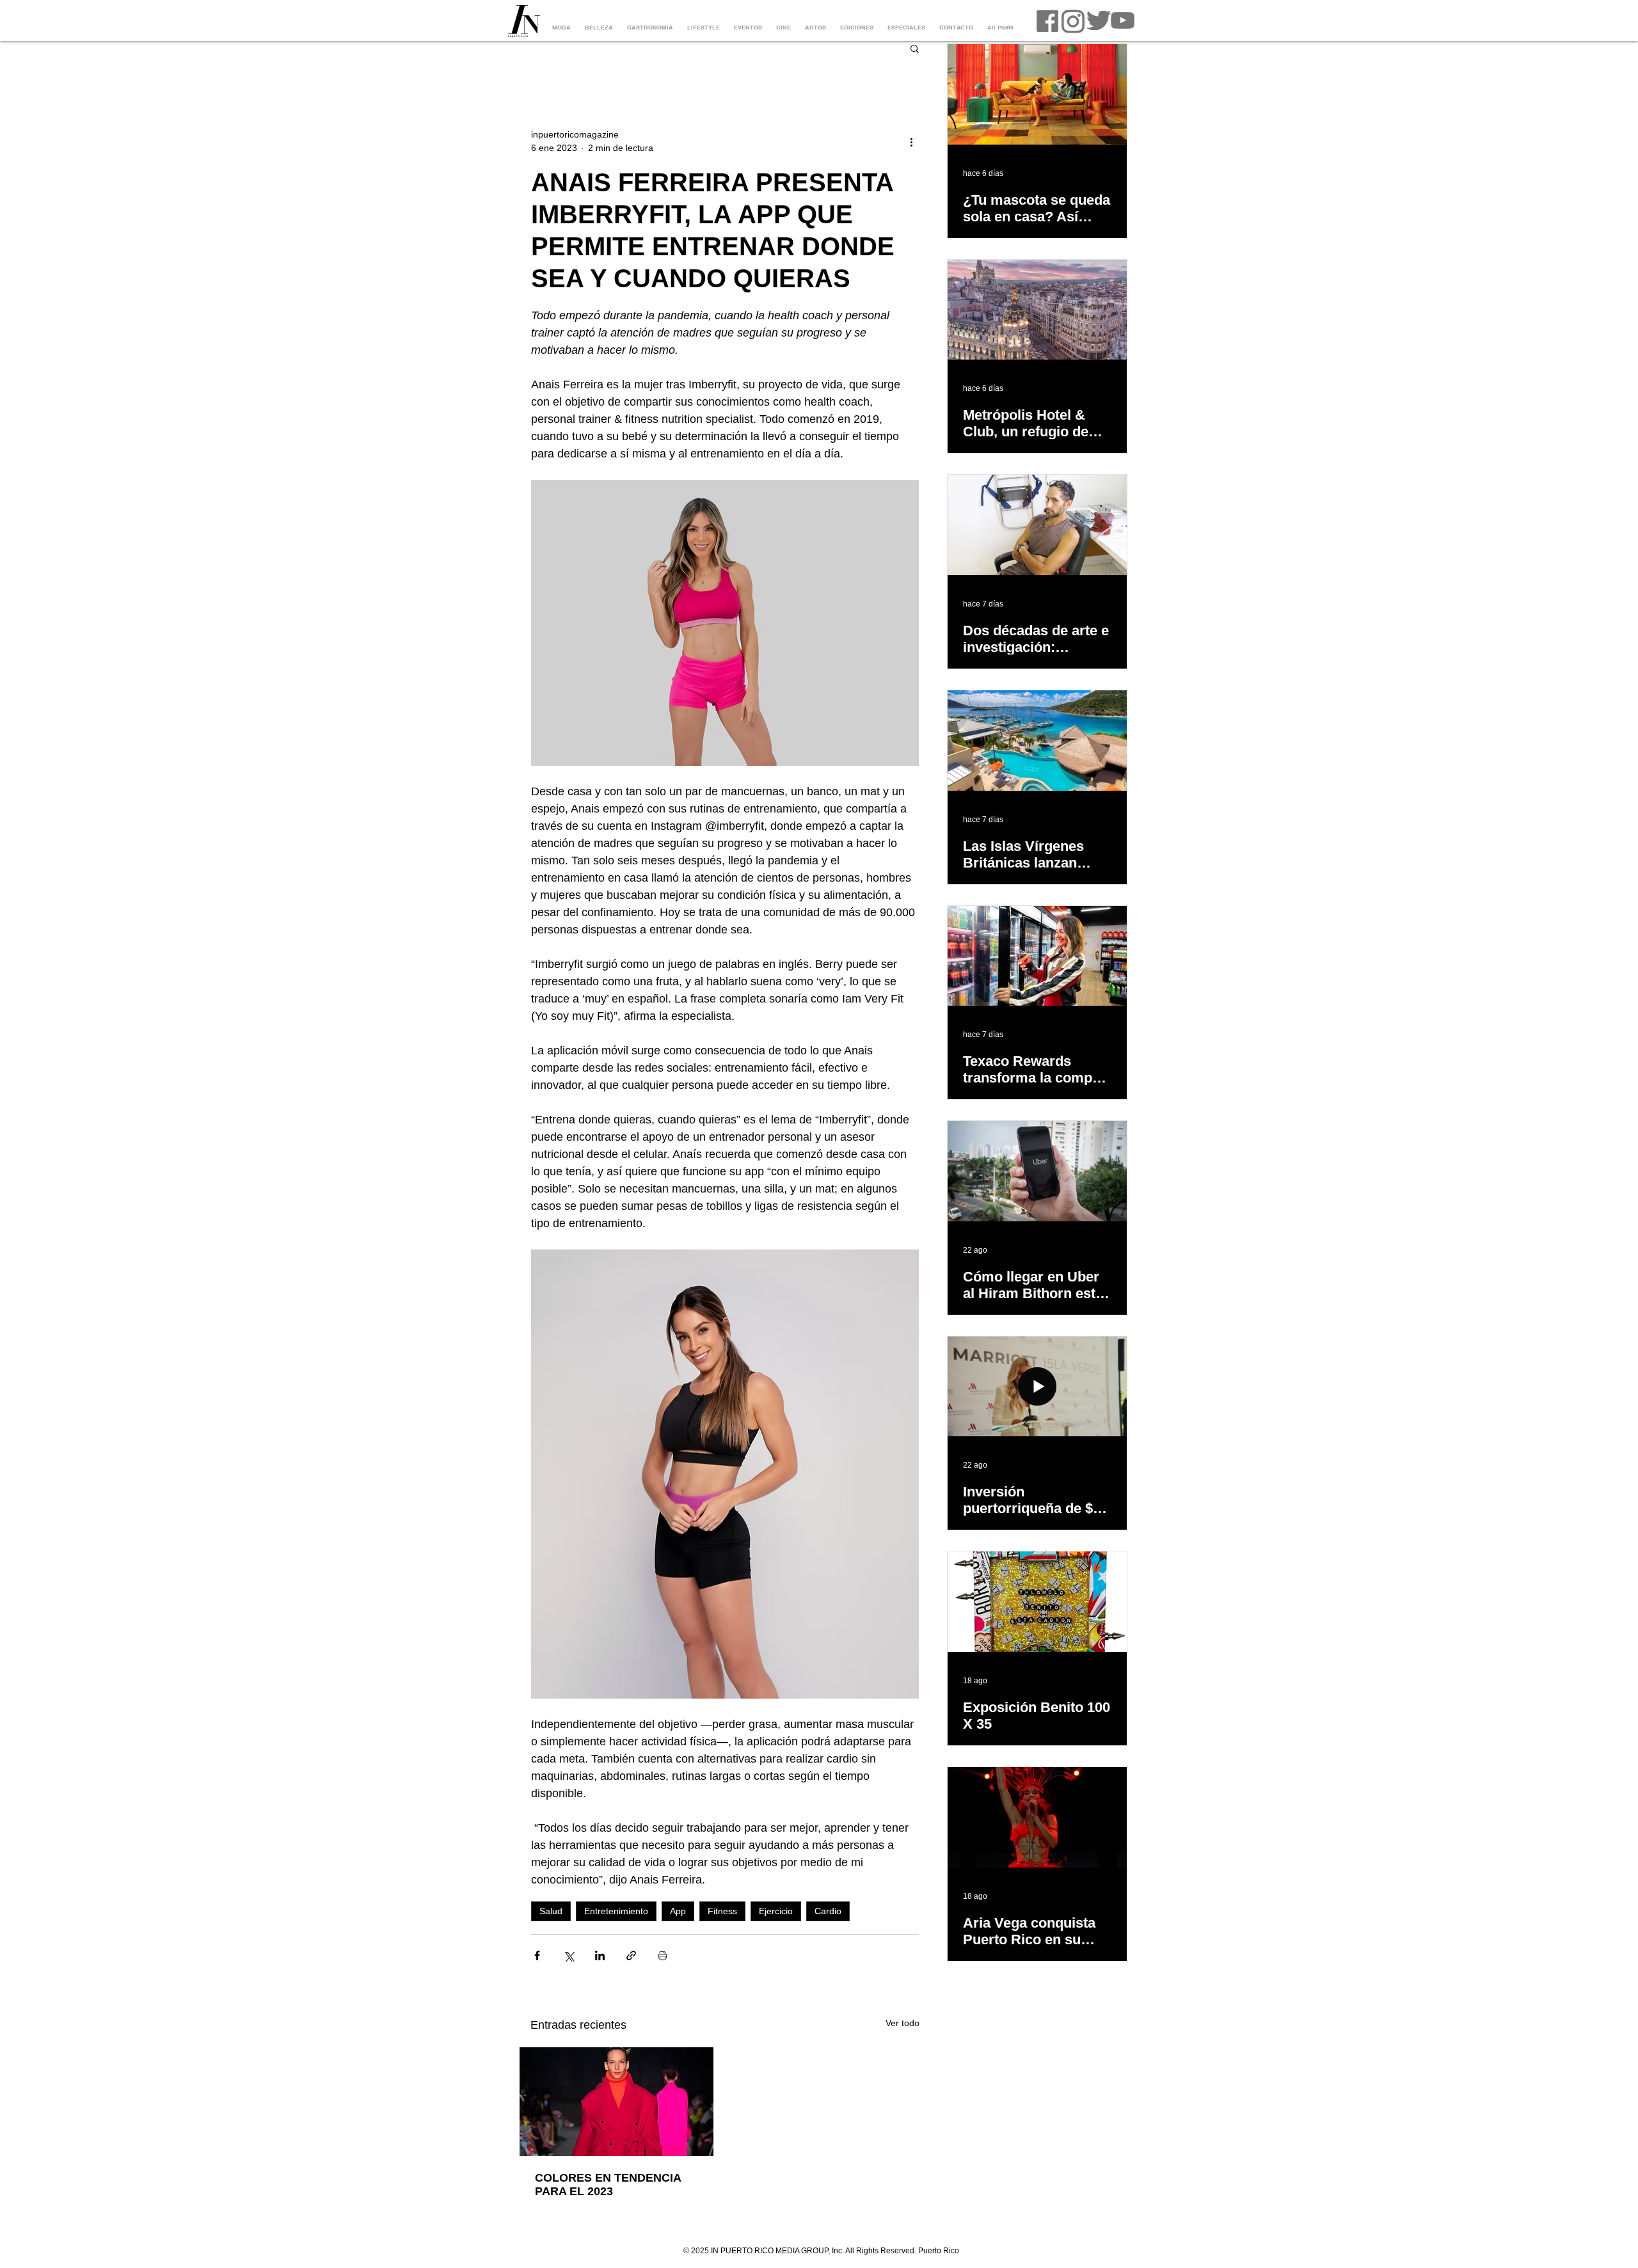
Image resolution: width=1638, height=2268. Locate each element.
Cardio (828, 1911)
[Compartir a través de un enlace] (631, 1955)
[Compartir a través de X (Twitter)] (569, 1955)
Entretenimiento (616, 1911)
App (678, 1911)
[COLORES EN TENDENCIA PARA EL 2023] (616, 2102)
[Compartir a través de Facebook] (537, 1955)
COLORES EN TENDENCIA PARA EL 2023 (608, 2185)
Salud (551, 1911)
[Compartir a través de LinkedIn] (600, 1955)
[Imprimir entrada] (663, 1955)
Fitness (722, 1911)
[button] (915, 48)
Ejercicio (776, 1911)
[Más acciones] (911, 141)
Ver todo (902, 2023)
